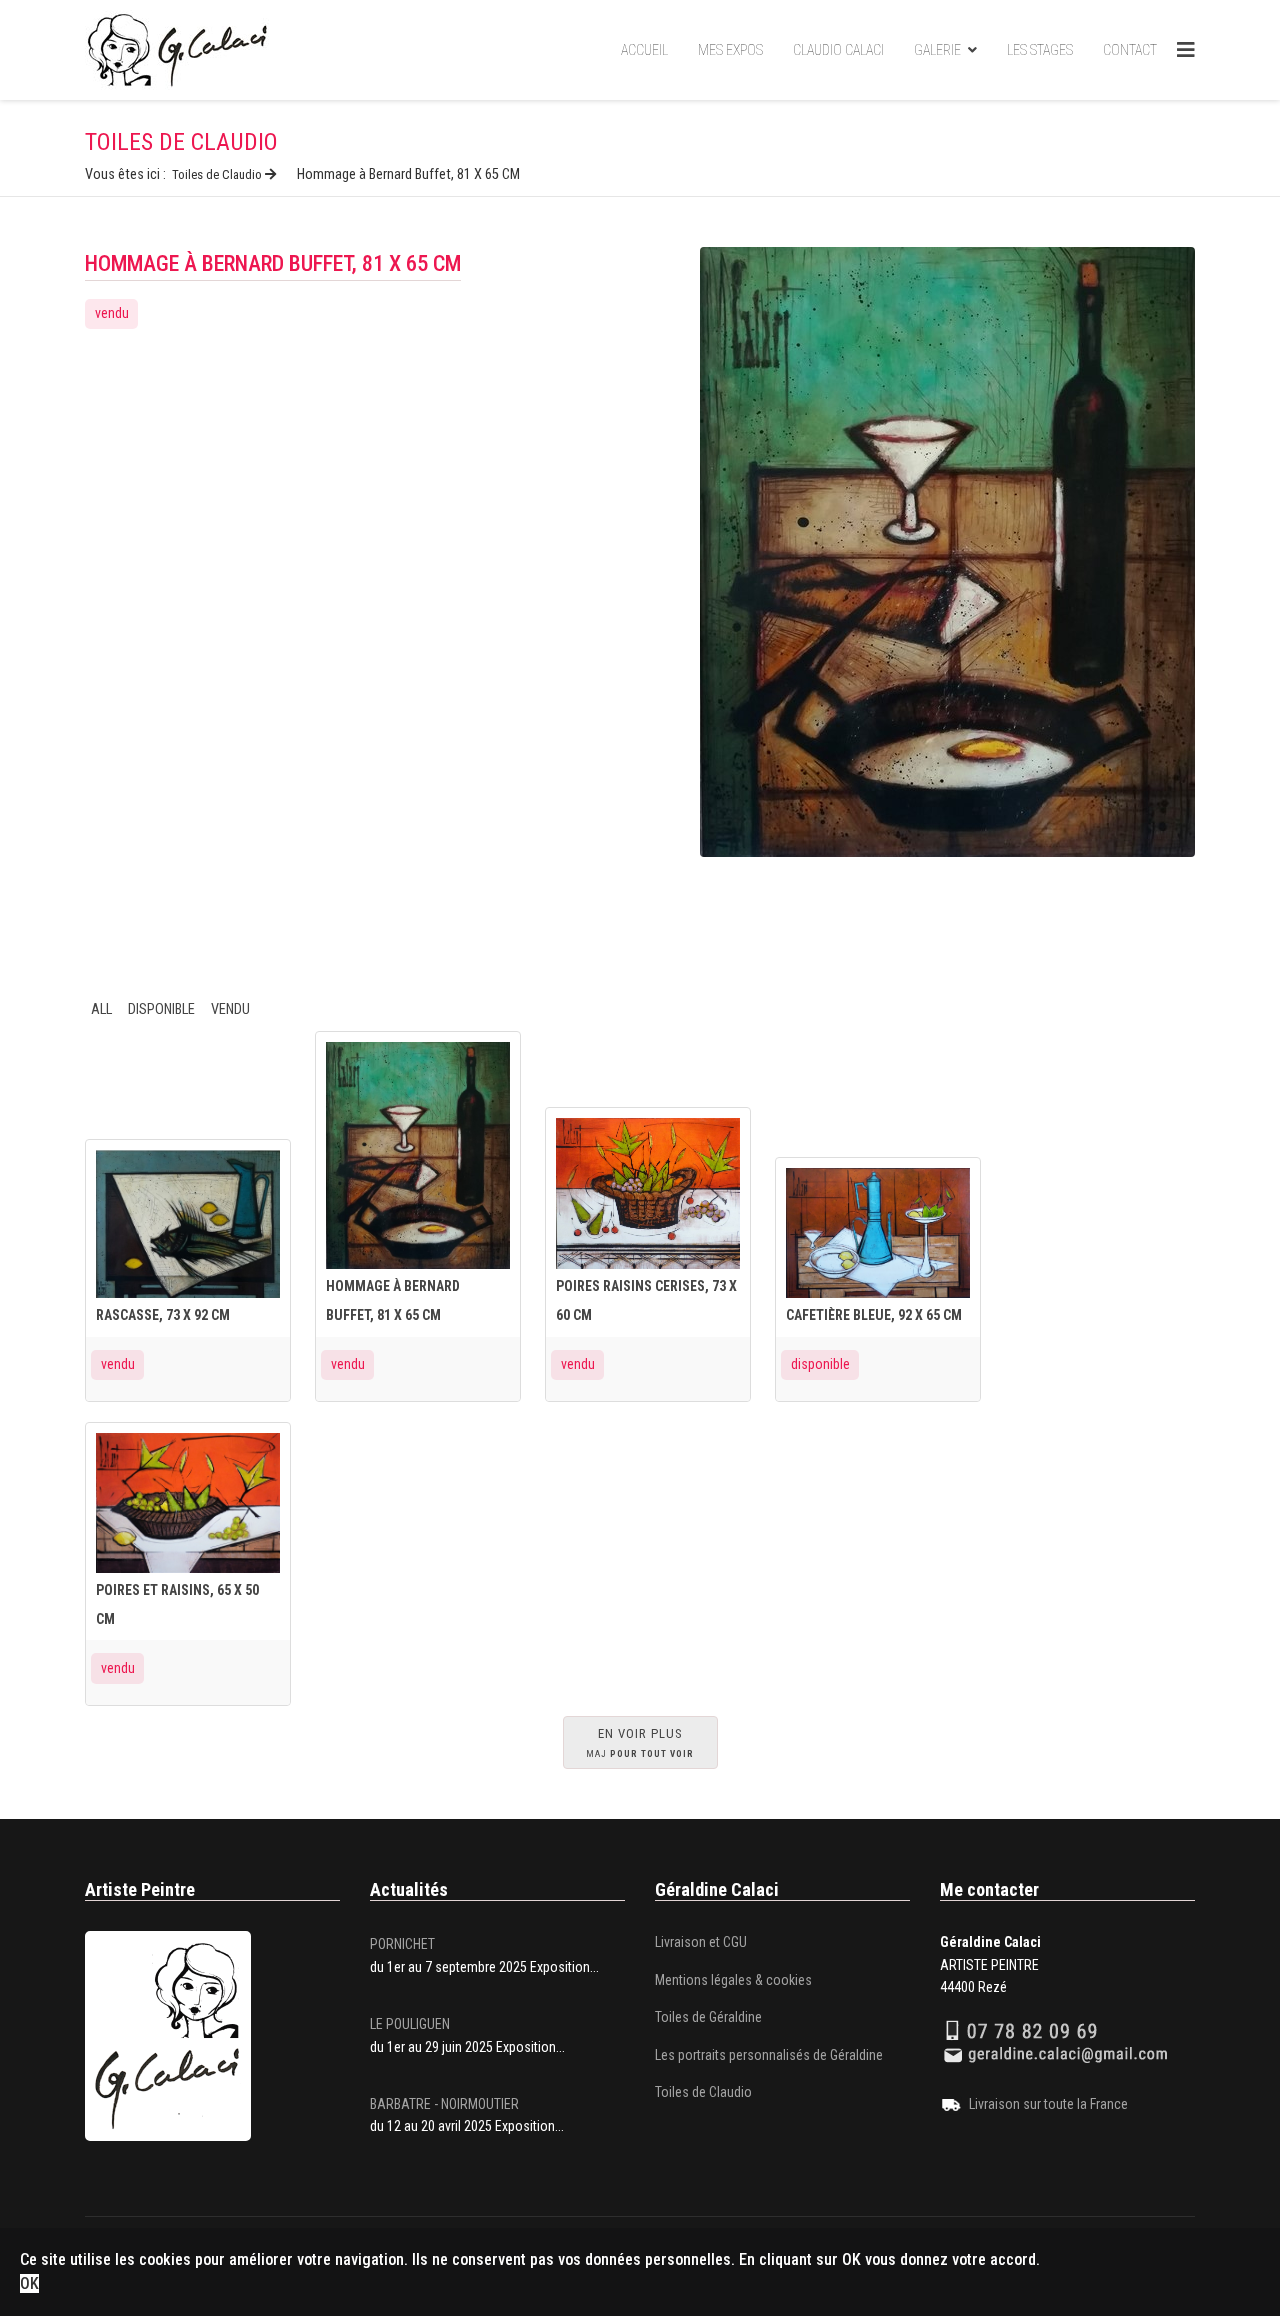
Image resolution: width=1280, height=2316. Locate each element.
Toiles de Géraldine (708, 2017)
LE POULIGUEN (410, 2024)
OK (29, 2283)
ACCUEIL (644, 50)
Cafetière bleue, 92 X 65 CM (874, 1315)
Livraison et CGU (701, 1942)
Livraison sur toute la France (1048, 2104)
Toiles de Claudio (703, 2092)
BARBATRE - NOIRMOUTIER (444, 2104)
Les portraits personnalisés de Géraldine (769, 2055)
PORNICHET (402, 1944)
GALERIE (937, 50)
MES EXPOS (730, 50)
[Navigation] (1186, 50)
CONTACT (1130, 50)
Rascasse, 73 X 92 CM (163, 1315)
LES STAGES (1040, 50)
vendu (112, 313)
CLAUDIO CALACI (838, 50)
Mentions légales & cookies (733, 1980)
